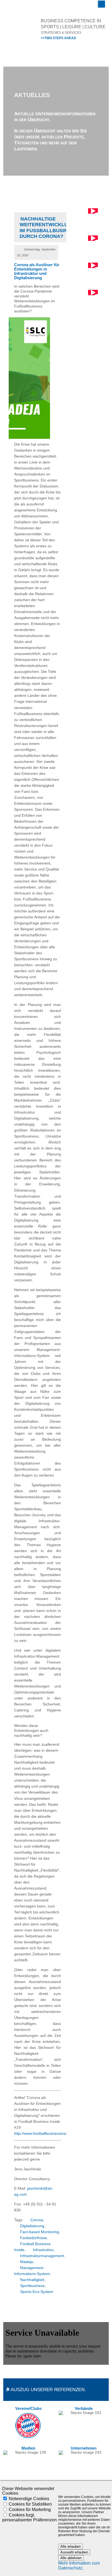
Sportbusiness (32, 2286)
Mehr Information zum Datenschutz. (79, 2566)
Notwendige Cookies (29, 2499)
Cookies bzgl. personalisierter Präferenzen (29, 2517)
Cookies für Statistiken (30, 2504)
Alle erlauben (71, 2547)
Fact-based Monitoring (40, 2232)
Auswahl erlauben (74, 2552)
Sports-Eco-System (37, 2292)
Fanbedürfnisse (34, 2238)
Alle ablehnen (71, 2558)
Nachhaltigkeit (32, 2280)
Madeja (27, 2262)
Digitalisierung (32, 2226)
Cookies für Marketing (30, 2510)
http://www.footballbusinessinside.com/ (47, 2134)
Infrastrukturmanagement (42, 2256)
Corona (37, 2220)
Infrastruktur (43, 2250)
